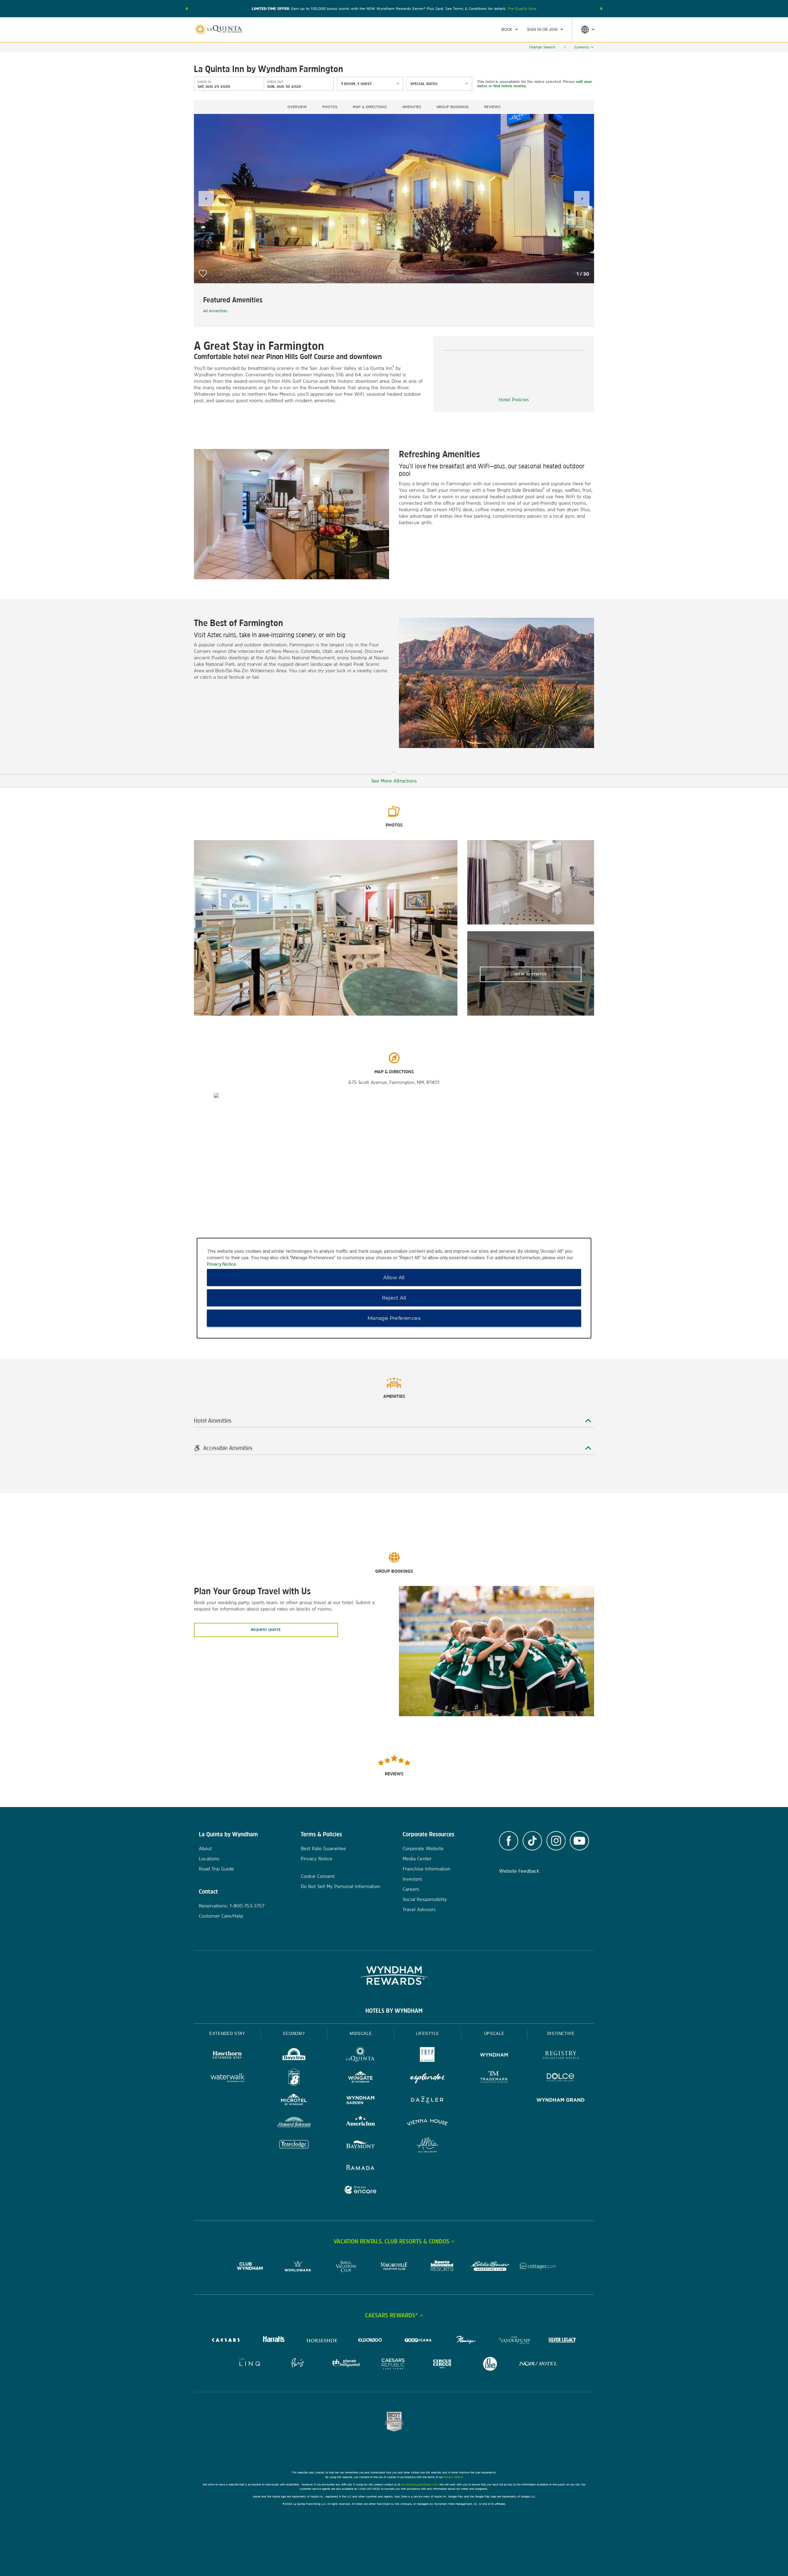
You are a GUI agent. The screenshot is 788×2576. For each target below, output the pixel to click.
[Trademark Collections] (494, 2078)
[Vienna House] (427, 2123)
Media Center (417, 1859)
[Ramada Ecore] (361, 2191)
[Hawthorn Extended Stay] (227, 2056)
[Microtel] (294, 2101)
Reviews (492, 107)
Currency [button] (582, 47)
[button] (187, 9)
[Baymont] (361, 2146)
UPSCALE (494, 2034)
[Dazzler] (427, 2101)
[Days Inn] (294, 2056)
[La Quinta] (361, 2056)
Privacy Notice (317, 1859)
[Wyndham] (494, 2056)
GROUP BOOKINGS (453, 107)
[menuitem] (510, 30)
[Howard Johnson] (294, 2123)
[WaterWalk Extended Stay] (227, 2078)
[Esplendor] (427, 2078)
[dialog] (394, 1288)
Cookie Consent (318, 1876)
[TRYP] (427, 2056)
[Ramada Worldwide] (361, 2168)
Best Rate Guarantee (323, 1848)
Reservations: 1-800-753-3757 (232, 1906)
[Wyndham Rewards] (394, 1975)
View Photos (531, 974)
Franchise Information (426, 1869)
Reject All (394, 1298)
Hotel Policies (514, 400)
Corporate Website (423, 1848)
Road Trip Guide (216, 1869)
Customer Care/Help (221, 1916)
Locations (209, 1859)
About (205, 1848)
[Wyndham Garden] (361, 2101)
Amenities (412, 107)
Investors (412, 1879)
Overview (297, 107)
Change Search (542, 47)
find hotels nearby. (510, 86)
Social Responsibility (425, 1899)
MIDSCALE (361, 2034)
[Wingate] (361, 2078)
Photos (330, 107)
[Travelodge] (294, 2146)
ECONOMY (294, 2034)
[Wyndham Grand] (561, 2101)
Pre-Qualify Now (522, 9)
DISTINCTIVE (561, 2034)
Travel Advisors (419, 1909)
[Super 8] (294, 2078)
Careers (411, 1889)
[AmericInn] (361, 2123)
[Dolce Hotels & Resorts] (561, 2078)
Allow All (394, 1277)
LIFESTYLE (428, 2034)
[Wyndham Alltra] (427, 2146)
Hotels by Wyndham (394, 2011)
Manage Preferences (394, 1318)
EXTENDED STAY (227, 2034)
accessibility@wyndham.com (419, 2484)
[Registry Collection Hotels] (561, 2056)
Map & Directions (370, 107)
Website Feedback (519, 1871)
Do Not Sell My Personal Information (340, 1886)
